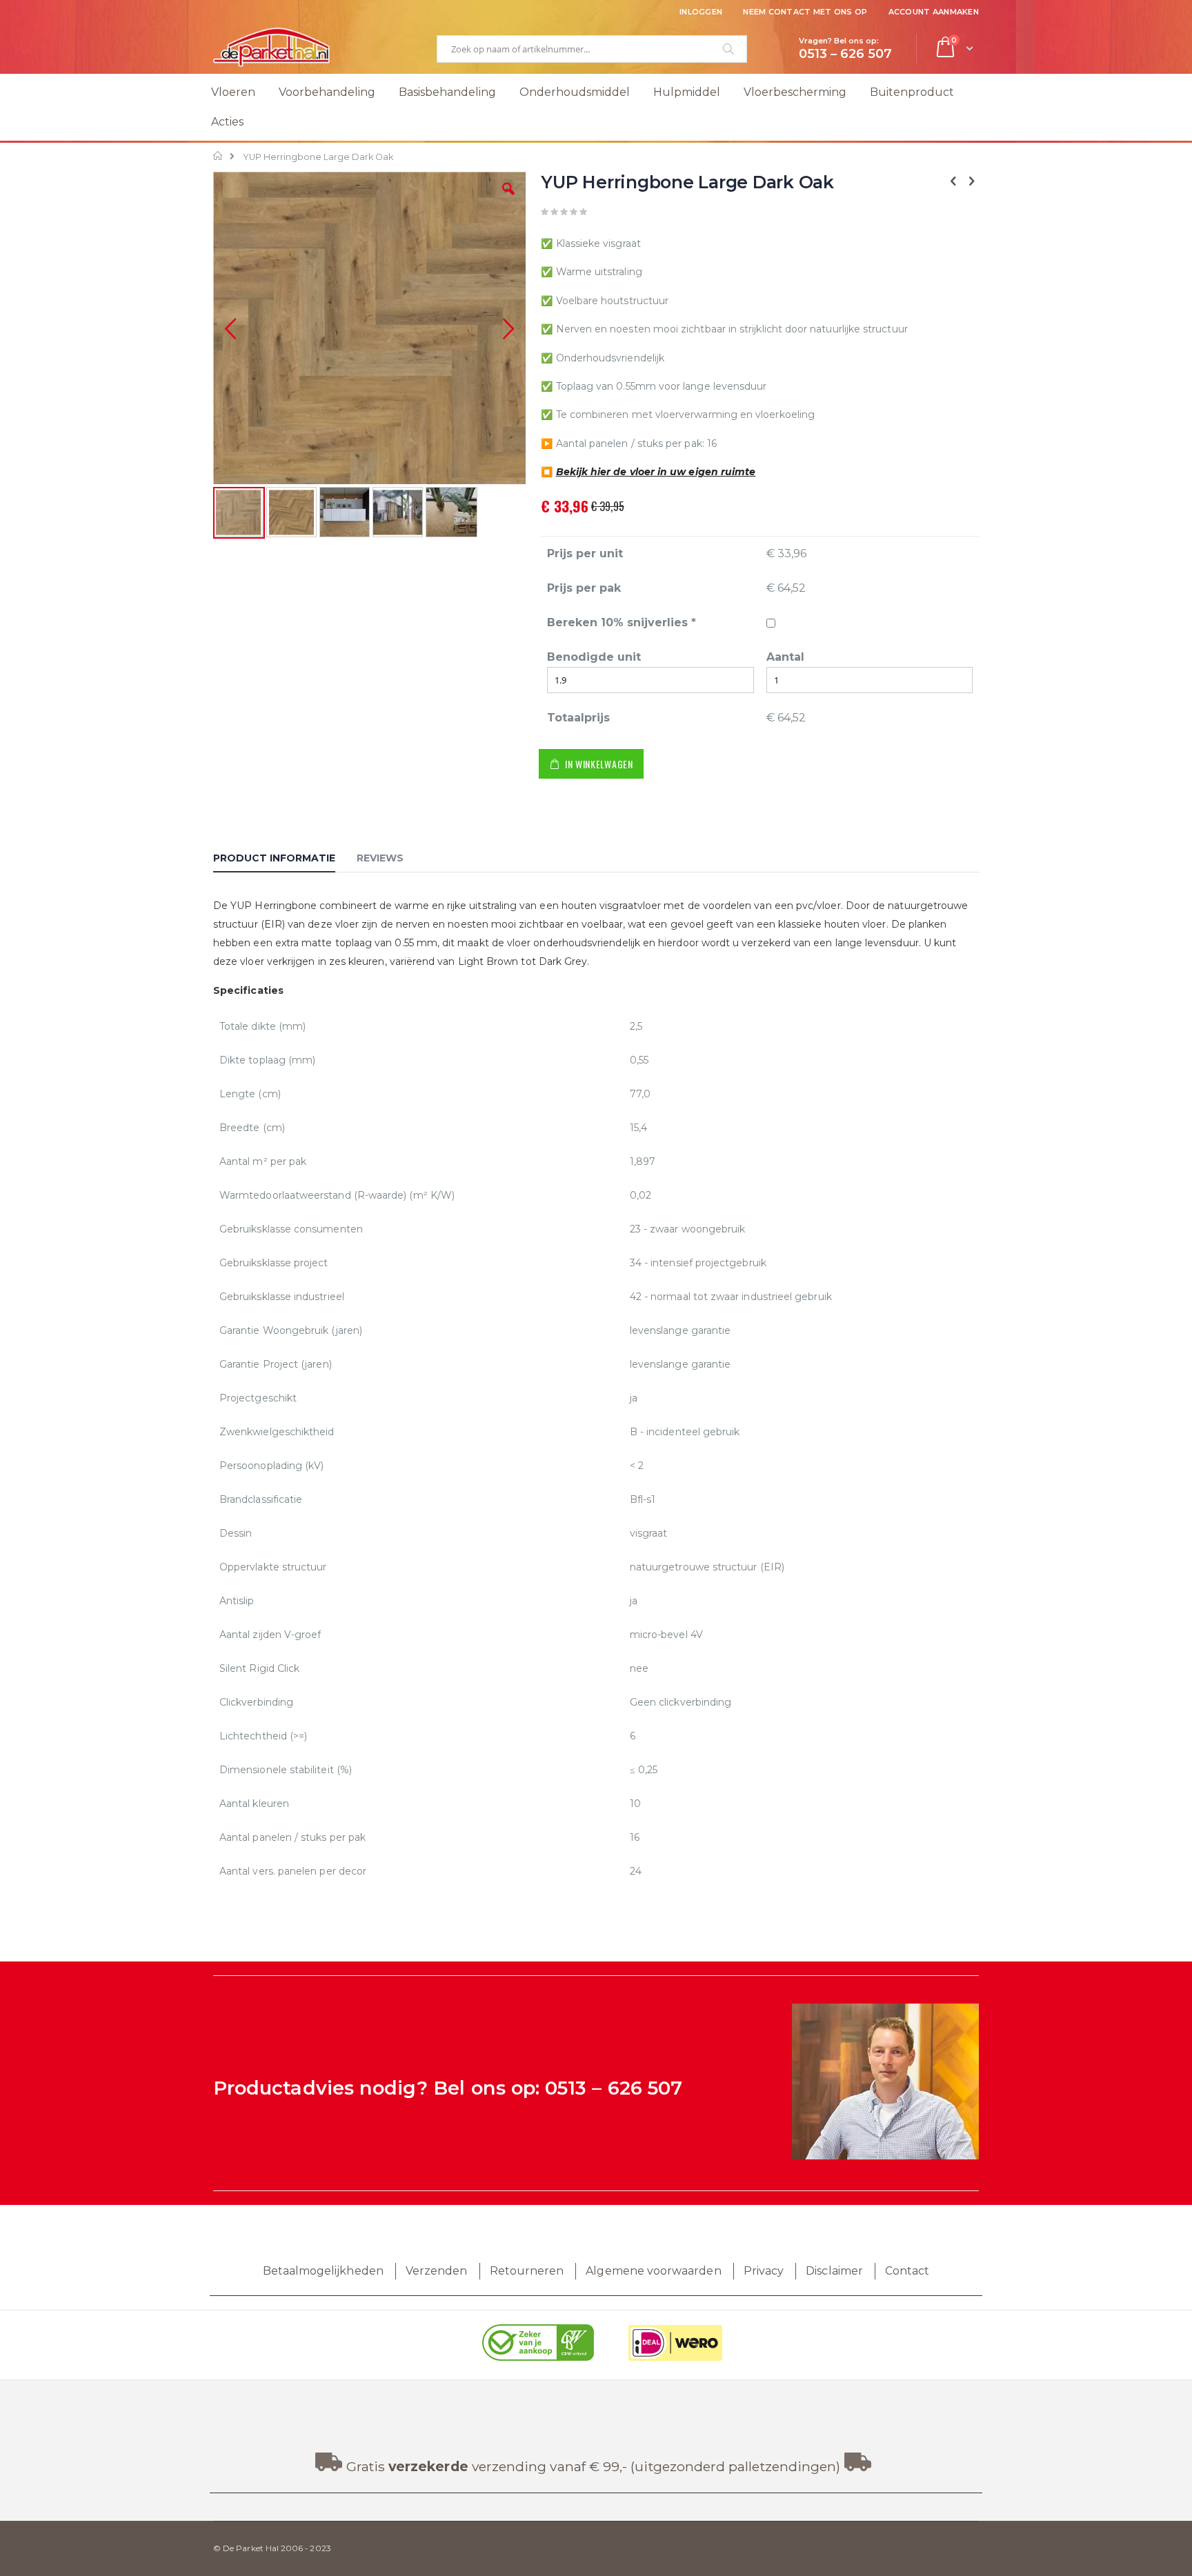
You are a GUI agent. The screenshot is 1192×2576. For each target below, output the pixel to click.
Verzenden (437, 2271)
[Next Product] (971, 181)
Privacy (764, 2271)
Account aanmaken (934, 12)
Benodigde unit (594, 657)
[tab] (285, 860)
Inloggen (701, 12)
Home (218, 156)
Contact (907, 2271)
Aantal (785, 657)
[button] (508, 199)
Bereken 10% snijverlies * (622, 622)
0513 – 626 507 (614, 2088)
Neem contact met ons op (805, 12)
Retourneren (527, 2271)
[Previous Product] (953, 181)
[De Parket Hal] (272, 47)
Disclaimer (834, 2271)
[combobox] (592, 49)
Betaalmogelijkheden (323, 2271)
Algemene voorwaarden (653, 2271)
